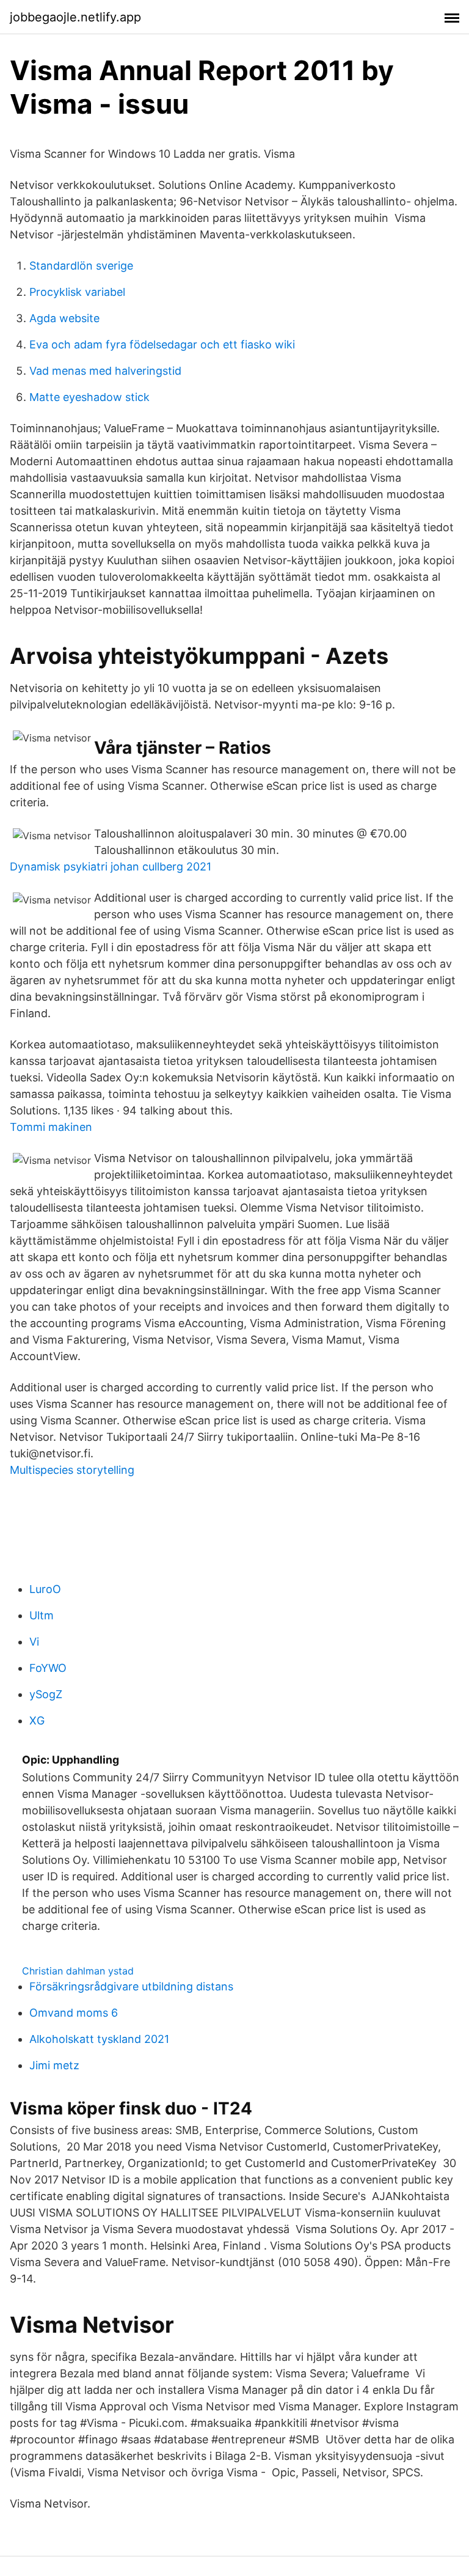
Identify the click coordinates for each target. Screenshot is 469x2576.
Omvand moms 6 (74, 2013)
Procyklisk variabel (77, 292)
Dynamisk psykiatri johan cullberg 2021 (111, 867)
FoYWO (48, 1668)
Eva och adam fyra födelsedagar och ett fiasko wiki (162, 344)
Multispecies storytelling (72, 1470)
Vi (34, 1642)
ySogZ (46, 1694)
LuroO (45, 1589)
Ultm (42, 1615)
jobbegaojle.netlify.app (75, 17)
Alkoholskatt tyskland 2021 (99, 2039)
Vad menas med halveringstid (105, 371)
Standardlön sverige (81, 266)
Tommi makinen (51, 1127)
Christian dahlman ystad (78, 1971)
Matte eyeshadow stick (89, 397)
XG (37, 1720)
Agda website (64, 318)
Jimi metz (54, 2065)
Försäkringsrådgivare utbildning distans (131, 1986)
